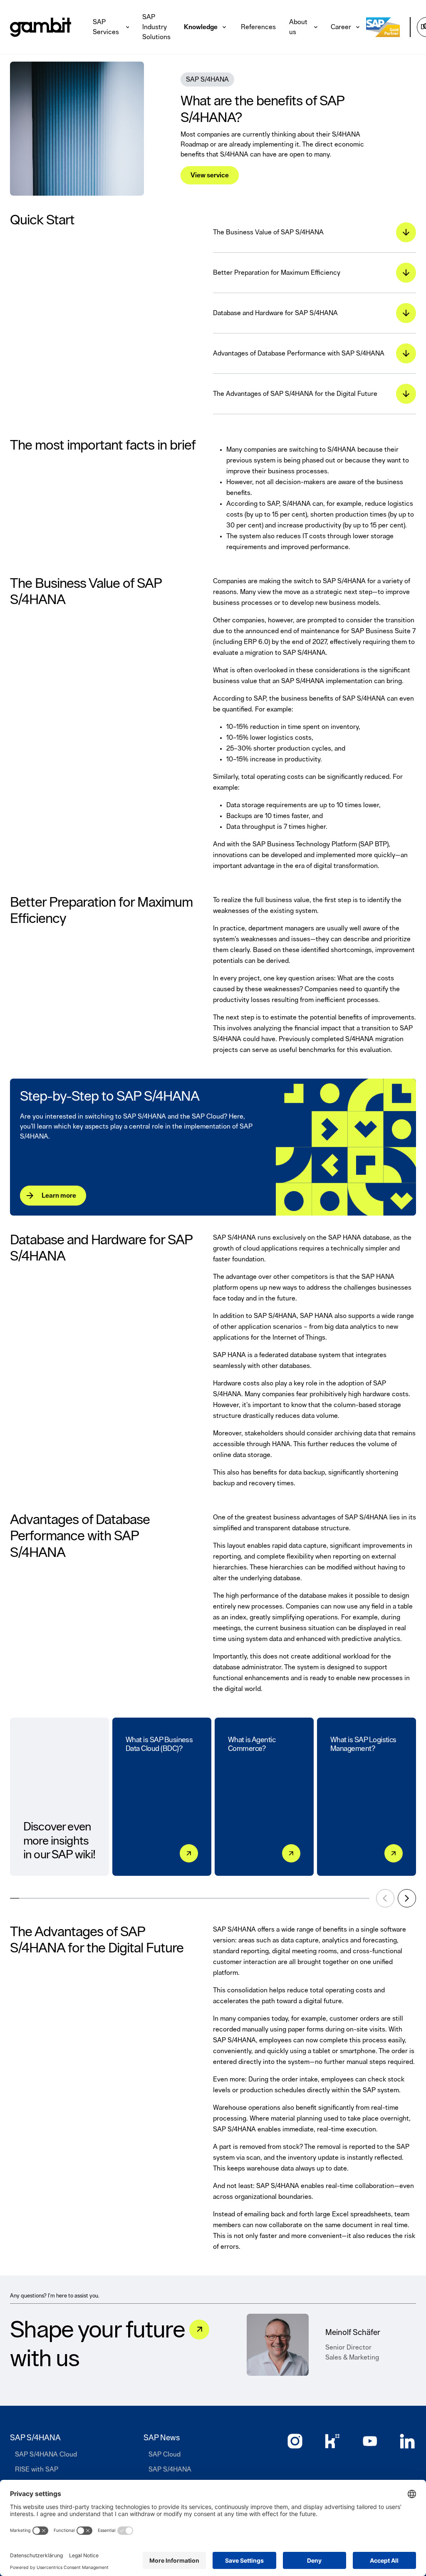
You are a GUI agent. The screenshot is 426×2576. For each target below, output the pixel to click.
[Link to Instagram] (295, 2441)
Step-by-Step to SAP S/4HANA (110, 1097)
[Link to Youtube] (370, 2441)
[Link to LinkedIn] (407, 2441)
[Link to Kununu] (332, 2441)
